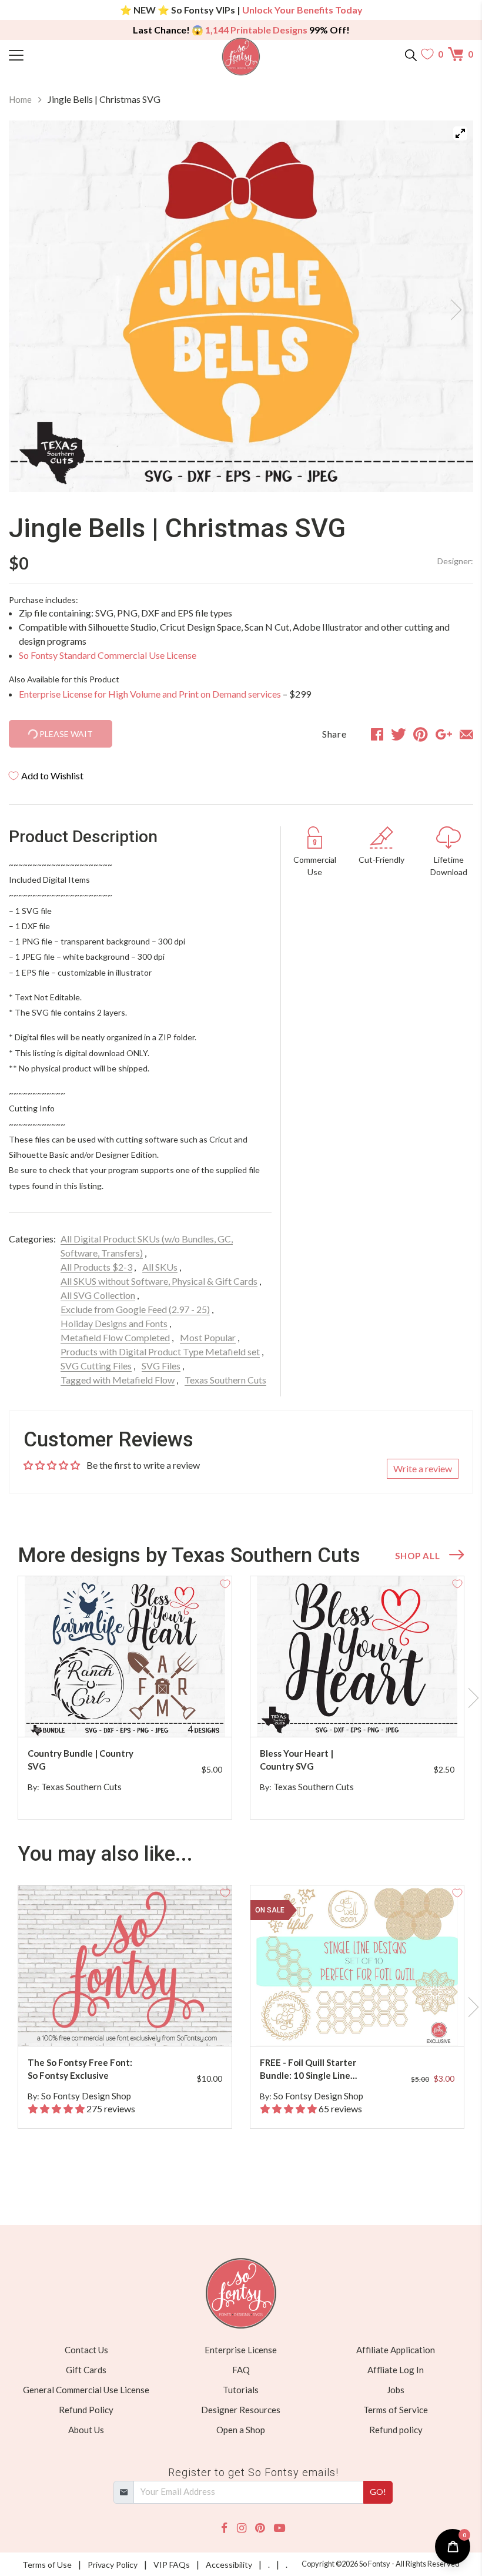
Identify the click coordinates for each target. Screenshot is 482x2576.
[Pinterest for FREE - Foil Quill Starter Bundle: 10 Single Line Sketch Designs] (367, 2023)
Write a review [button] (423, 1468)
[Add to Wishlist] (225, 1583)
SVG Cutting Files (96, 1366)
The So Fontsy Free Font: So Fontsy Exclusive (80, 2069)
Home (20, 99)
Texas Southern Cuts (225, 1380)
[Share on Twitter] (399, 734)
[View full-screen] (460, 133)
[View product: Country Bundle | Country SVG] (125, 1657)
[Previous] (32, 306)
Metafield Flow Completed (115, 1337)
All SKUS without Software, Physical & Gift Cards (159, 1281)
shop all (417, 1556)
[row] (241, 1698)
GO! (378, 2492)
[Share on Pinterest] (421, 734)
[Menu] (67, 54)
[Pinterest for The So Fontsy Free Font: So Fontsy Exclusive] (135, 2023)
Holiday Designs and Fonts (114, 1323)
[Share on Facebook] (377, 734)
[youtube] (280, 2528)
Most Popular (208, 1337)
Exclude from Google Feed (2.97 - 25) (135, 1309)
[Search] (411, 54)
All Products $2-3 (96, 1267)
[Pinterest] (260, 2528)
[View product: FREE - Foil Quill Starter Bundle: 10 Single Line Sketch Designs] (357, 1966)
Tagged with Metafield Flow (118, 1380)
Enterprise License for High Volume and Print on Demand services (150, 694)
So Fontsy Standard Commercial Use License (108, 655)
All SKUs (160, 1267)
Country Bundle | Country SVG (81, 1760)
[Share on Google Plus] (444, 734)
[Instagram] (242, 2528)
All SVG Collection (98, 1295)
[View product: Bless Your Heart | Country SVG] (357, 1657)
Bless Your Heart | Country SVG (297, 1760)
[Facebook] (224, 2528)
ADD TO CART (185, 1714)
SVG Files (161, 1366)
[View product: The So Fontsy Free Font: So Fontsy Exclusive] (125, 1966)
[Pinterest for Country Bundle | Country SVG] (135, 1714)
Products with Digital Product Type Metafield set (160, 1351)
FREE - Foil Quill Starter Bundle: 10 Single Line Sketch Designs (308, 2070)
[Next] (450, 306)
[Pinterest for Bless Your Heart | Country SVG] (367, 1714)
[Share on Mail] (466, 734)
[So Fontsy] (241, 57)
